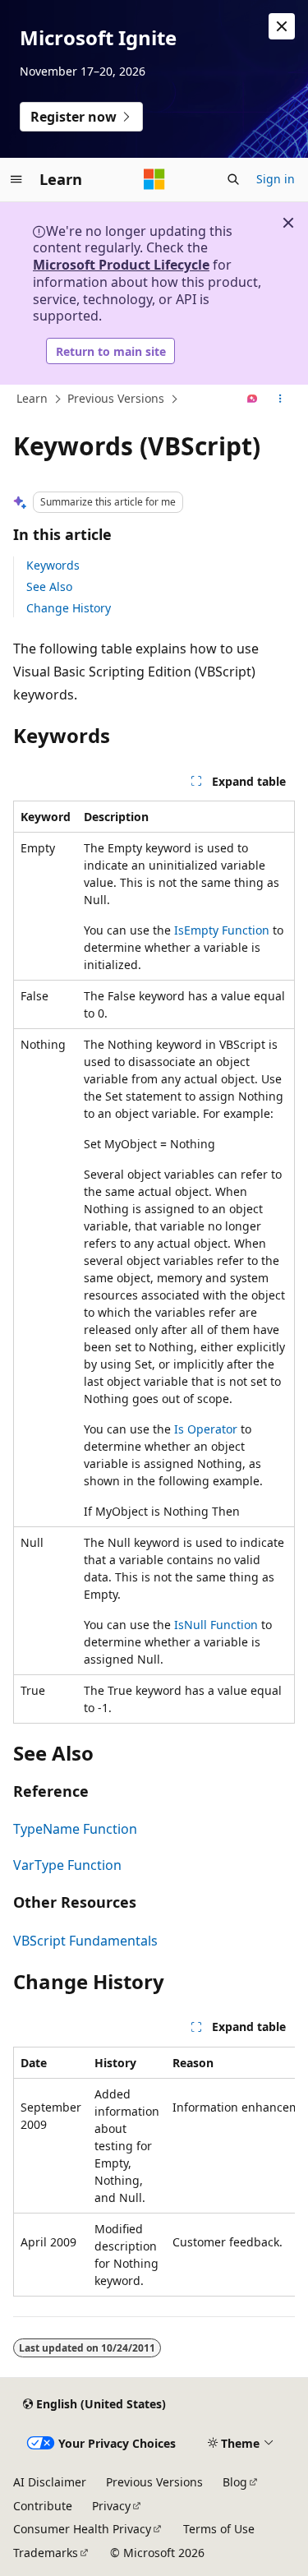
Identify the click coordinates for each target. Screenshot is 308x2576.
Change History (69, 608)
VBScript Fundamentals (85, 1941)
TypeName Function (75, 1829)
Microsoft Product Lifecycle (121, 265)
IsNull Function (216, 1625)
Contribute (43, 2506)
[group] (154, 2172)
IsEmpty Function (222, 930)
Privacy (111, 2506)
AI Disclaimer (50, 2482)
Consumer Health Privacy (82, 2529)
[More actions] (280, 399)
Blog (235, 2482)
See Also (49, 586)
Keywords (53, 565)
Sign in (276, 179)
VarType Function (67, 1865)
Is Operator (206, 1429)
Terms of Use (219, 2529)
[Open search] (233, 179)
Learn (32, 398)
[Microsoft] (154, 179)
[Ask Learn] (253, 399)
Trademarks (46, 2553)
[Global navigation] (16, 179)
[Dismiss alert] (282, 26)
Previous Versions (116, 398)
